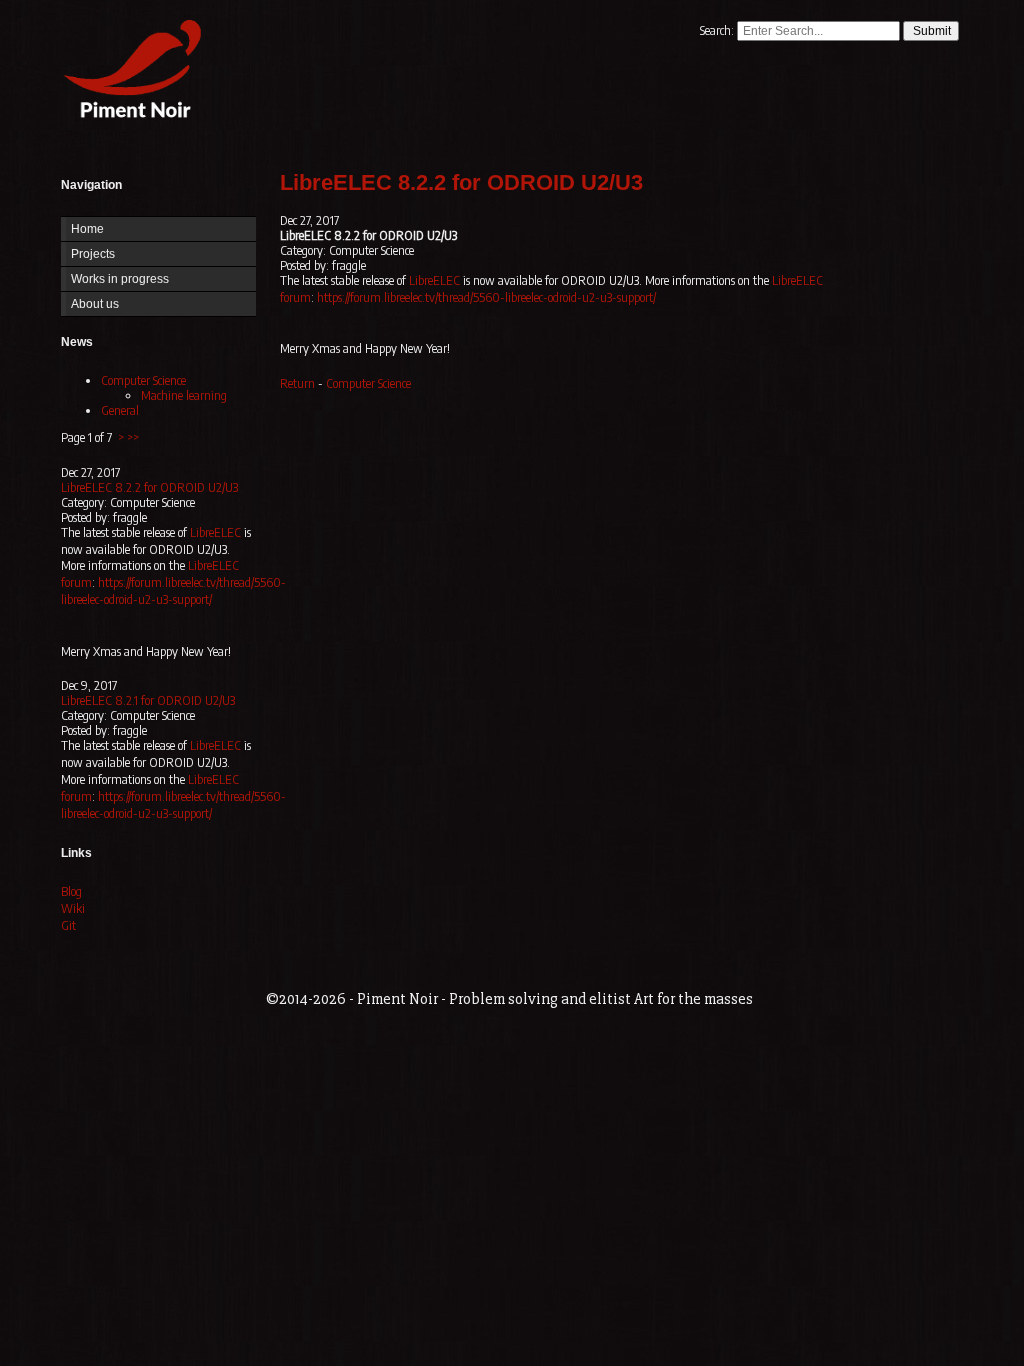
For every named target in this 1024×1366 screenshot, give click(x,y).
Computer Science (143, 380)
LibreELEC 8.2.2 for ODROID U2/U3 (149, 487)
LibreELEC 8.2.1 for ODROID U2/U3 (148, 700)
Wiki (73, 908)
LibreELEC (215, 532)
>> (133, 437)
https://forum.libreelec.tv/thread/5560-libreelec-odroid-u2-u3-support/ (173, 591)
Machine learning (184, 395)
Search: (718, 30)
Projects (93, 254)
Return (297, 383)
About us (95, 304)
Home (128, 72)
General (120, 410)
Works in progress (120, 279)
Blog (71, 891)
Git (68, 925)
